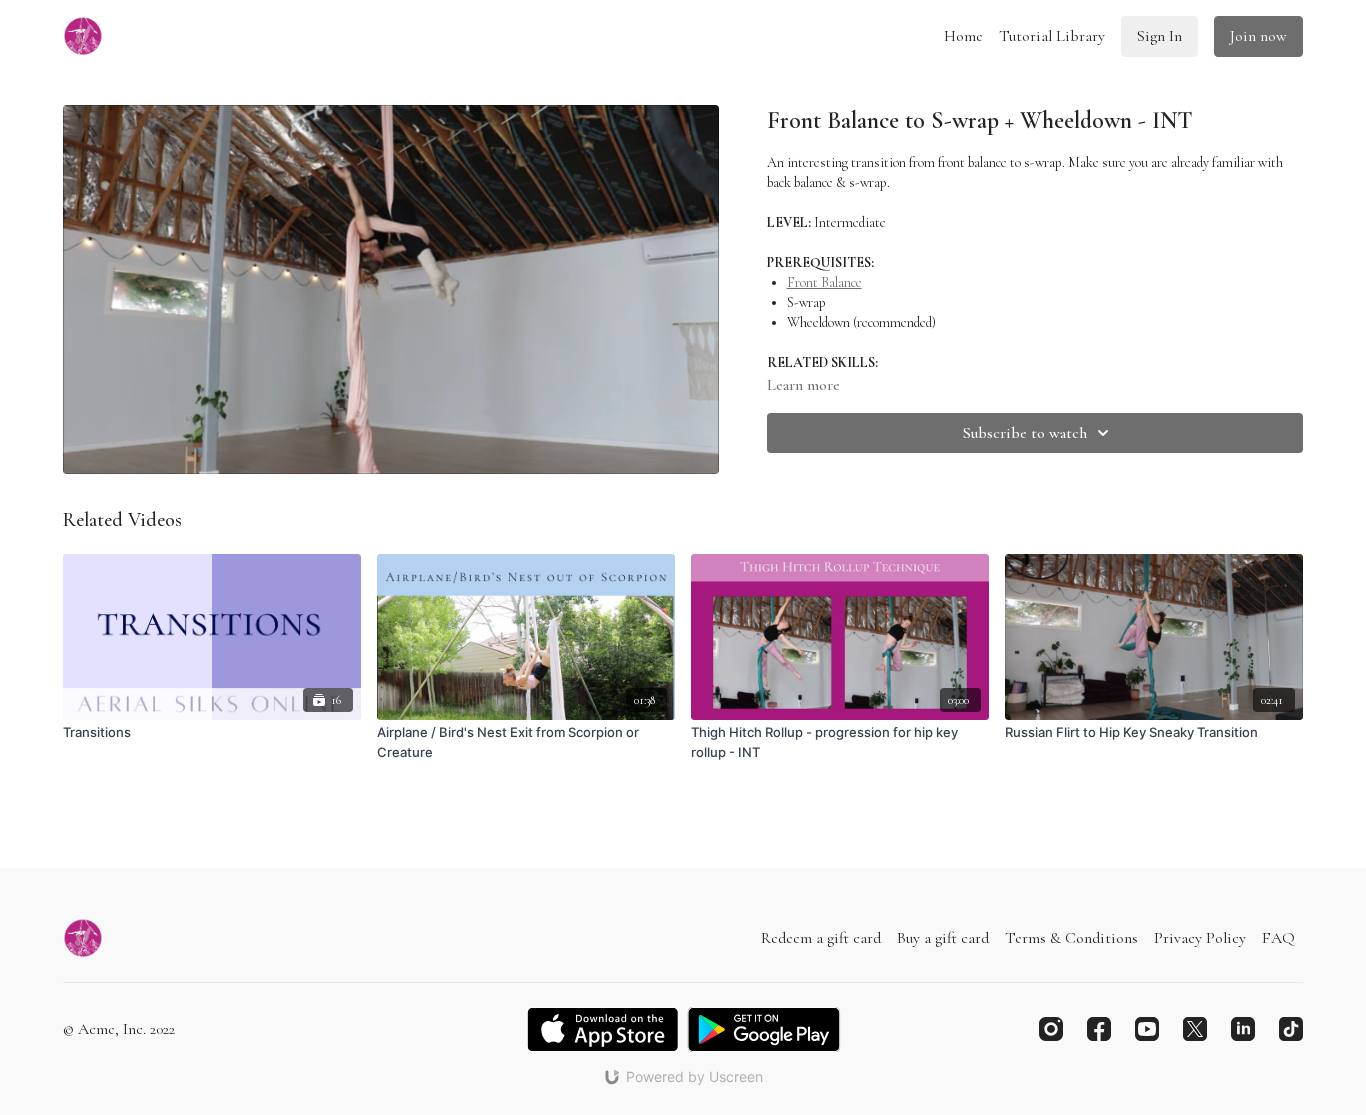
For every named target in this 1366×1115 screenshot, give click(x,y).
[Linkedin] (1243, 1029)
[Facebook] (1099, 1029)
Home (963, 36)
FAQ (1278, 938)
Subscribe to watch (1025, 433)
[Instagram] (1051, 1029)
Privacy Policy (1200, 938)
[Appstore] (602, 1029)
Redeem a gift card (821, 938)
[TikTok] (1291, 1029)
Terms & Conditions (1071, 938)
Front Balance (824, 282)
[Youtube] (1147, 1029)
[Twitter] (1195, 1029)
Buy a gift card (943, 938)
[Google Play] (764, 1029)
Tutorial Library (1052, 36)
